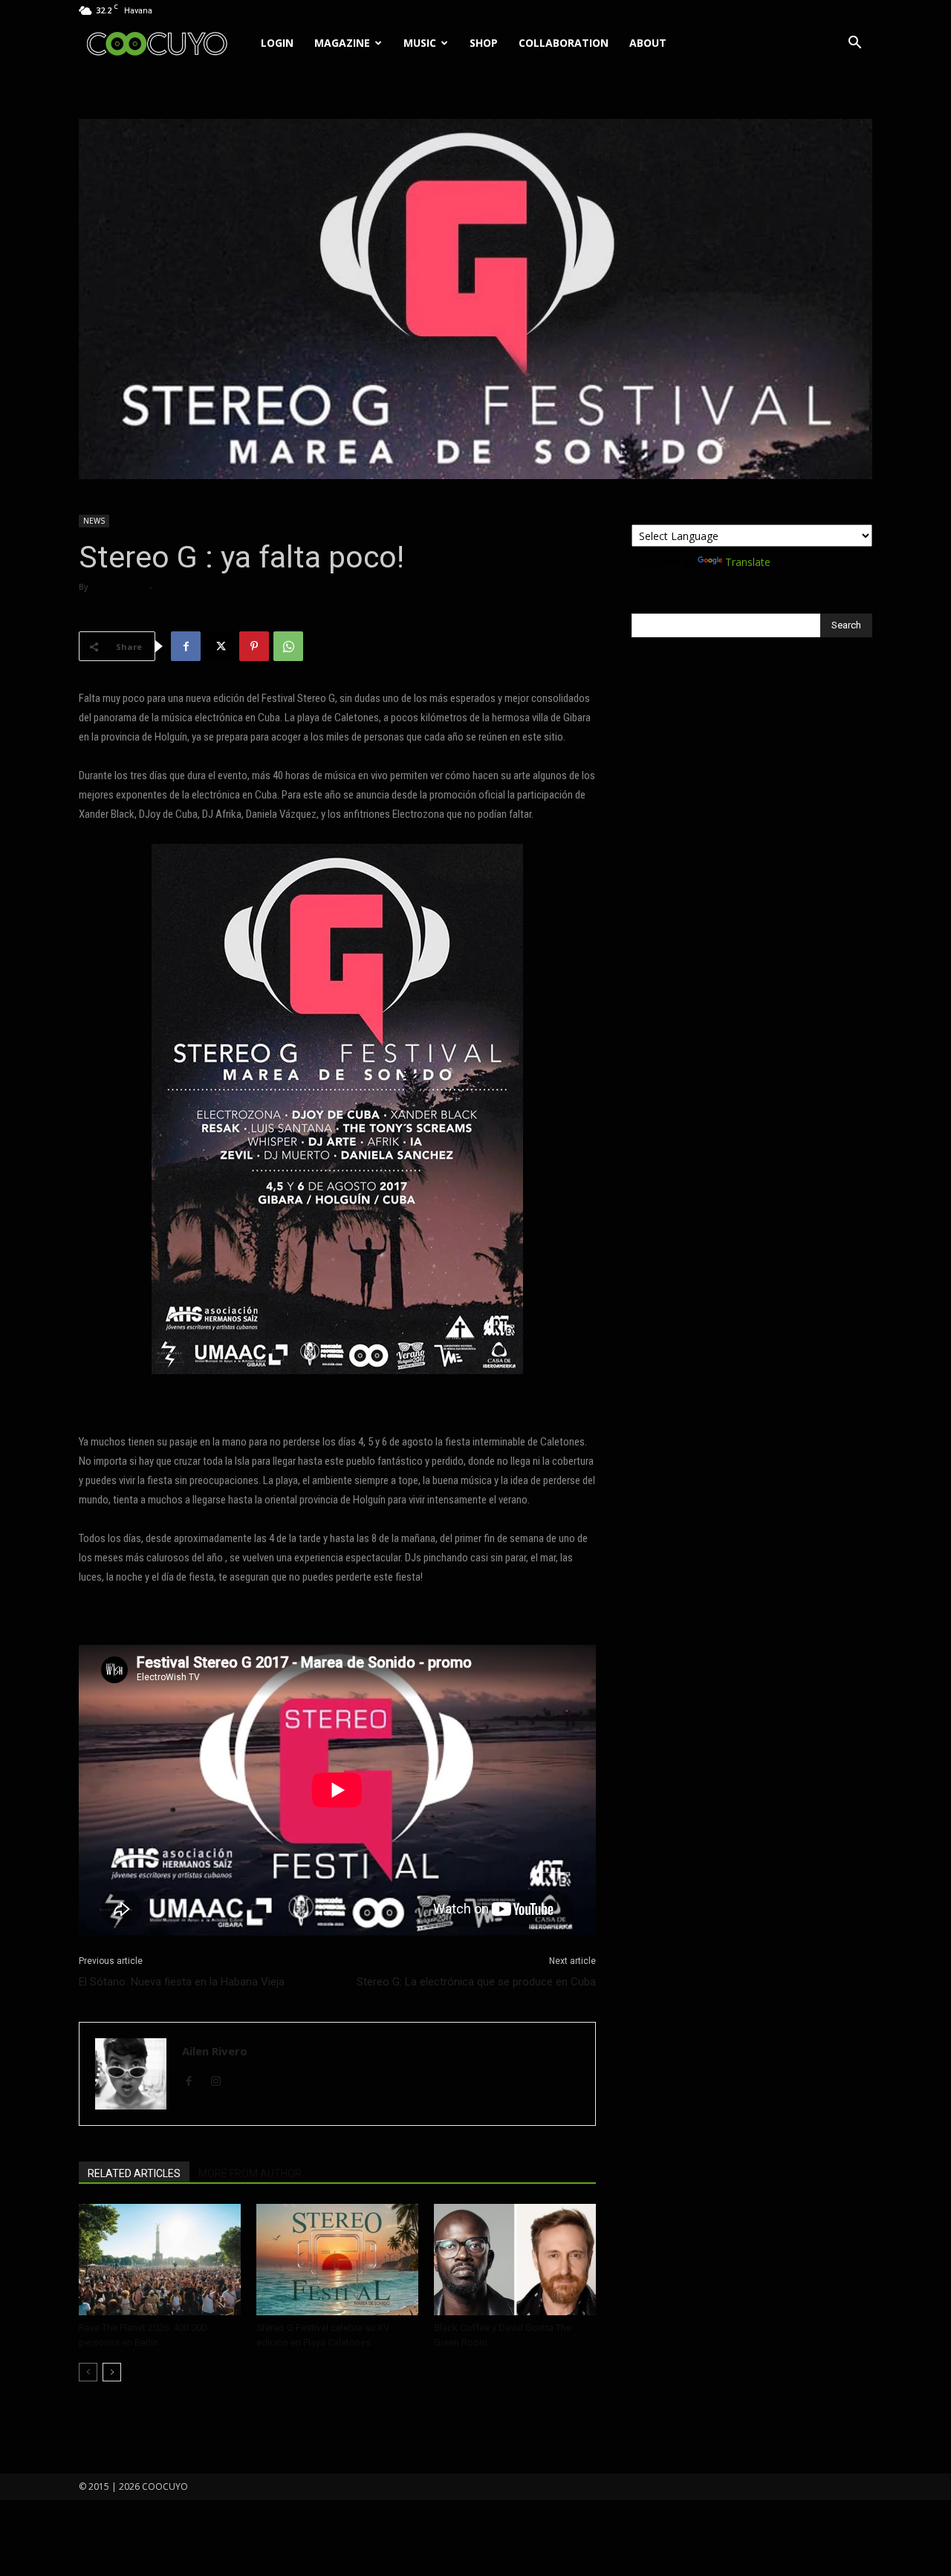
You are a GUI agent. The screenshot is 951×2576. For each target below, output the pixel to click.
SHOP (484, 43)
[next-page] (112, 2372)
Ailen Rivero (119, 586)
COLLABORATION (564, 43)
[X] (220, 646)
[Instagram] (221, 2082)
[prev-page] (88, 2372)
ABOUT (648, 43)
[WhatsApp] (288, 646)
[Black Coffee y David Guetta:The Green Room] (515, 2260)
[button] (854, 44)
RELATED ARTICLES (134, 2173)
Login (277, 43)
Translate (748, 562)
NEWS (94, 521)
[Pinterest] (254, 646)
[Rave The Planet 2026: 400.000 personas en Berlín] (160, 2260)
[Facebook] (186, 646)
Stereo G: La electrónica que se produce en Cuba (476, 1982)
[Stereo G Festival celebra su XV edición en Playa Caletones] (337, 2260)
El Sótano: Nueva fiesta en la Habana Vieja (182, 1982)
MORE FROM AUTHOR (250, 2173)
